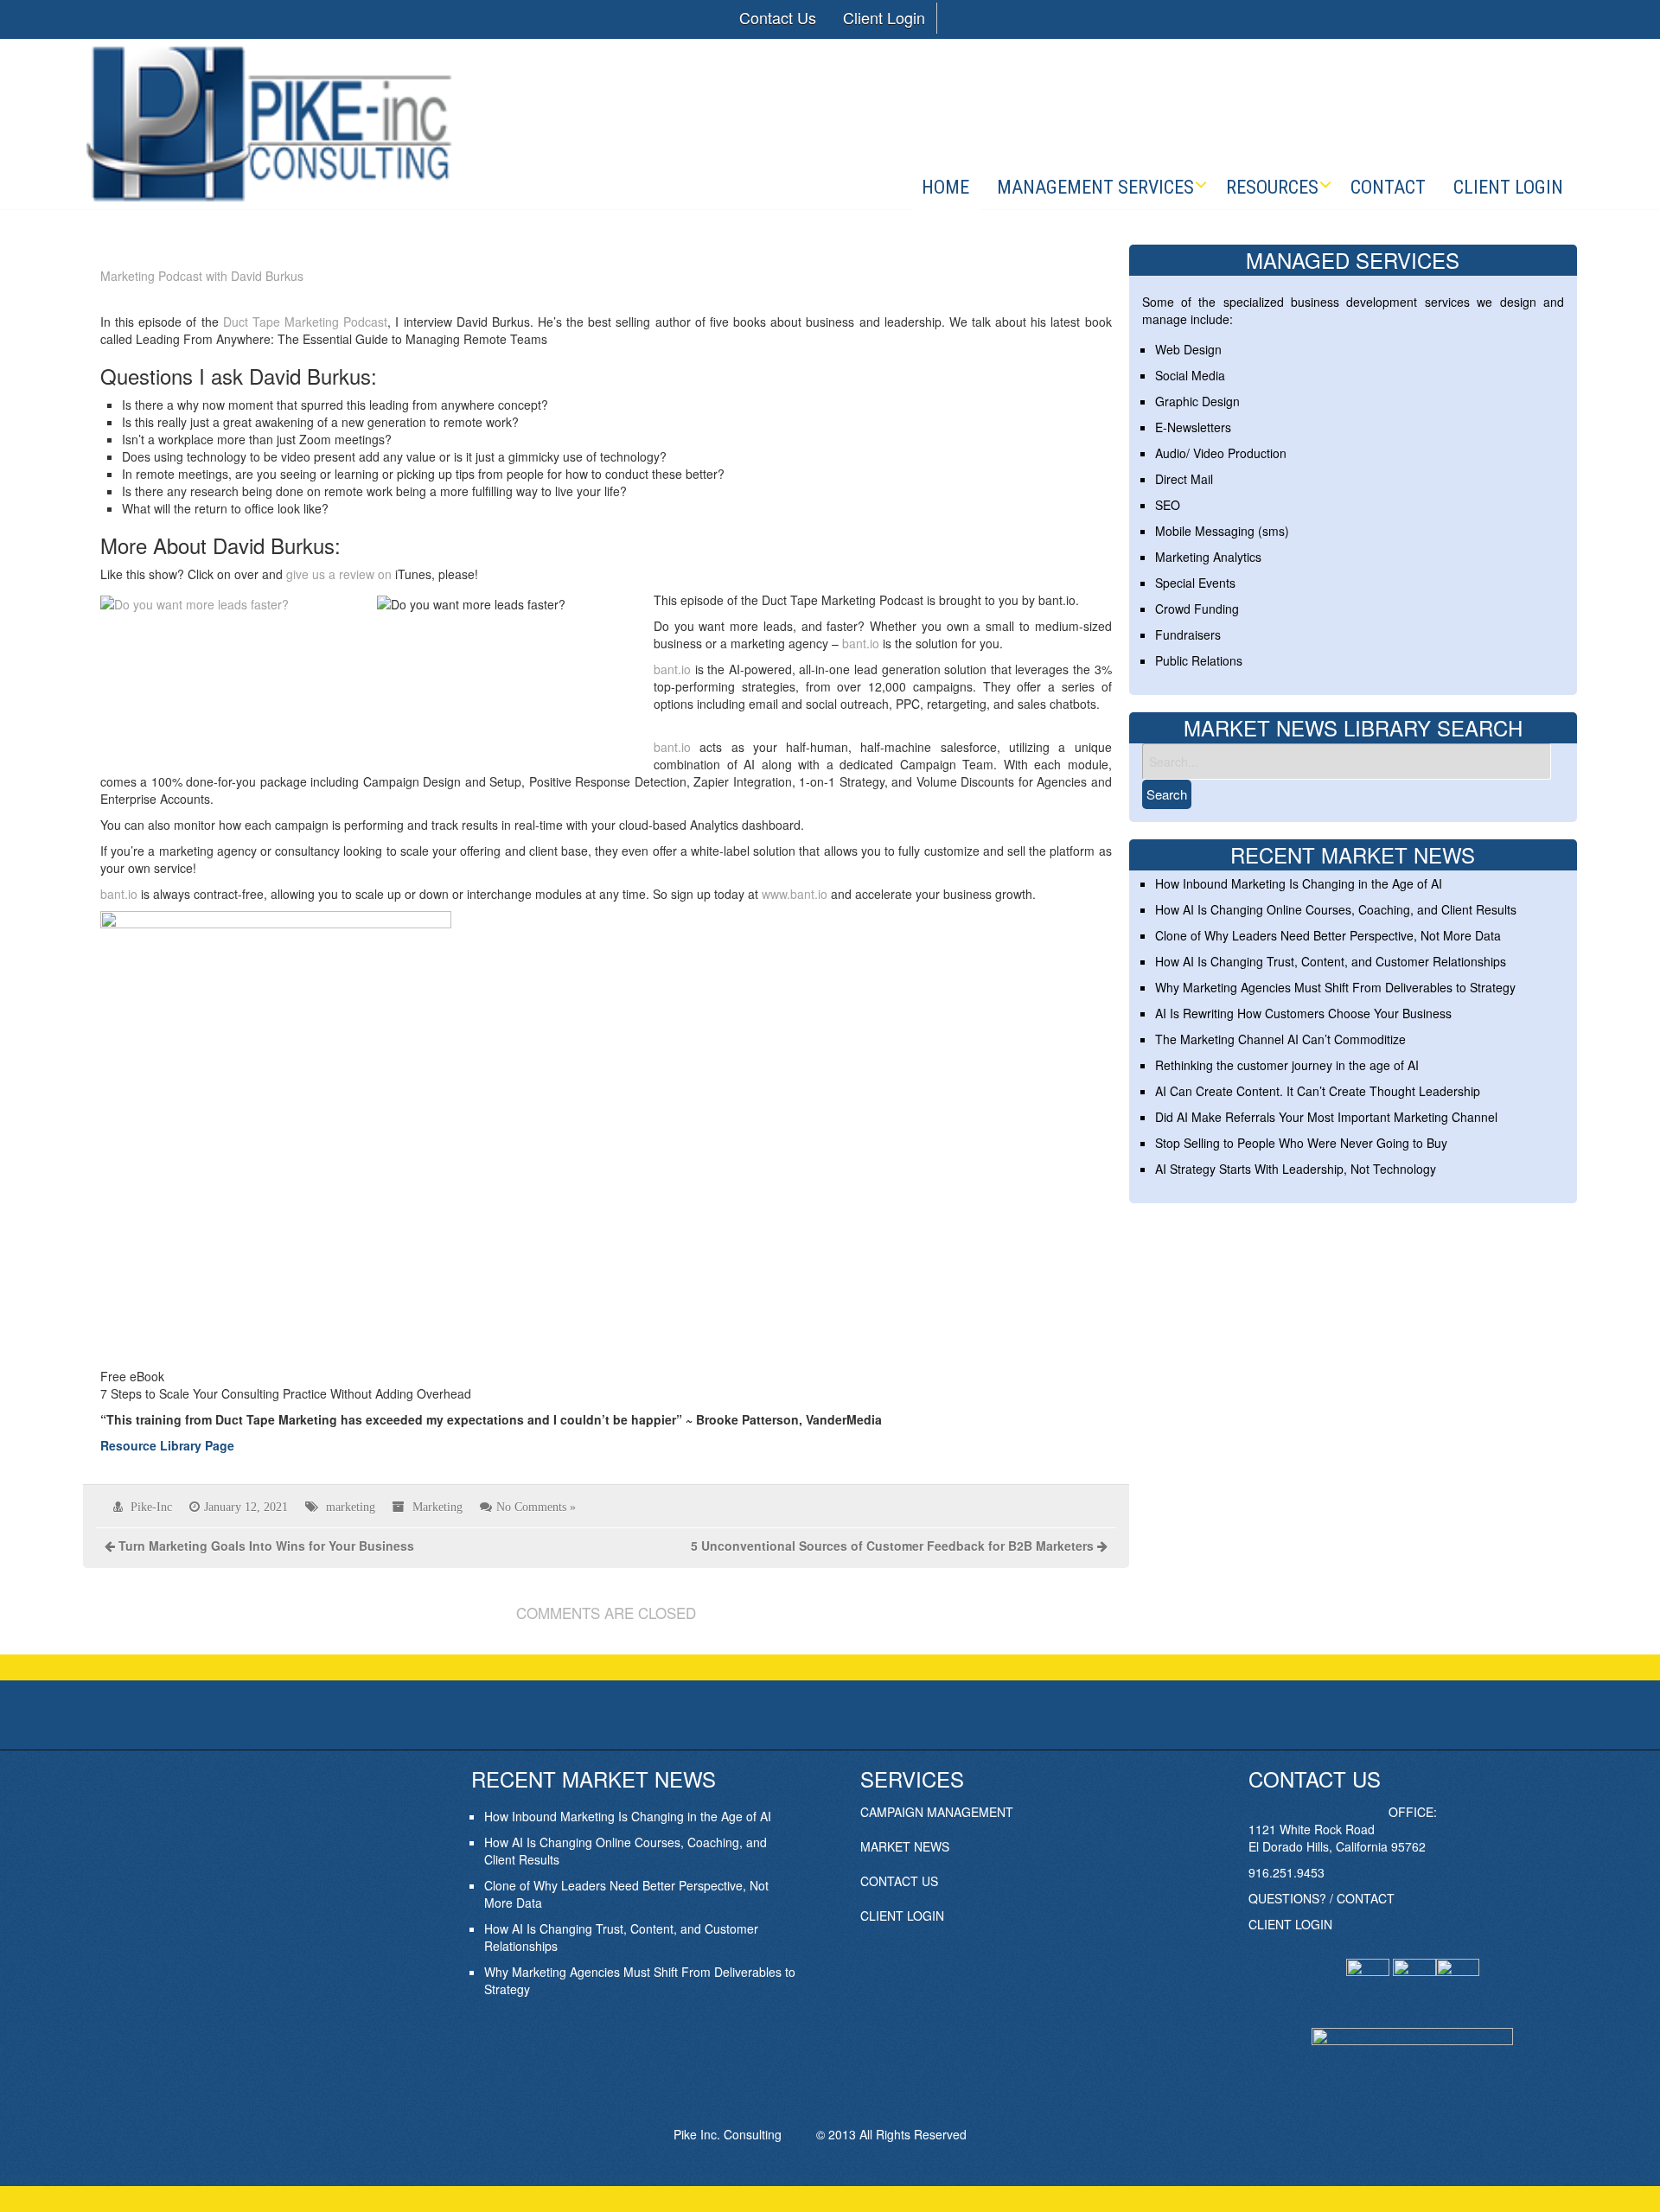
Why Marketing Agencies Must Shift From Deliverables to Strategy (1335, 987)
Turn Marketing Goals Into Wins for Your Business (266, 1546)
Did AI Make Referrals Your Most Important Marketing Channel (1326, 1117)
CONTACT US (899, 1881)
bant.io (861, 643)
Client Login (884, 17)
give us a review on (339, 574)
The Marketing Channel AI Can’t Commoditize (1280, 1039)
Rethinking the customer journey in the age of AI (1287, 1065)
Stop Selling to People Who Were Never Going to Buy (1301, 1143)
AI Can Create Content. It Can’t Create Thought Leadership (1318, 1091)
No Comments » (536, 1507)
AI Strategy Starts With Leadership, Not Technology (1296, 1169)
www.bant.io (795, 894)
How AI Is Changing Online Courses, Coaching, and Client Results (1336, 909)
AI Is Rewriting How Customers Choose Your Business (1303, 1013)
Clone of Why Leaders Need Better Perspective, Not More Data (1328, 935)
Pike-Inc (151, 1507)
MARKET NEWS (905, 1846)
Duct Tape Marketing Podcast (305, 322)
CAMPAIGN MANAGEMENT (937, 1812)
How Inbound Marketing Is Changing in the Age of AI (1299, 883)
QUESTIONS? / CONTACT (1322, 1898)
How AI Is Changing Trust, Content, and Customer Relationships (1331, 961)
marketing (351, 1507)
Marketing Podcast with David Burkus (202, 276)
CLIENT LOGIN (902, 1916)
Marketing (437, 1507)
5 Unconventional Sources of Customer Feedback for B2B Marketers (892, 1546)
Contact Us (778, 17)
